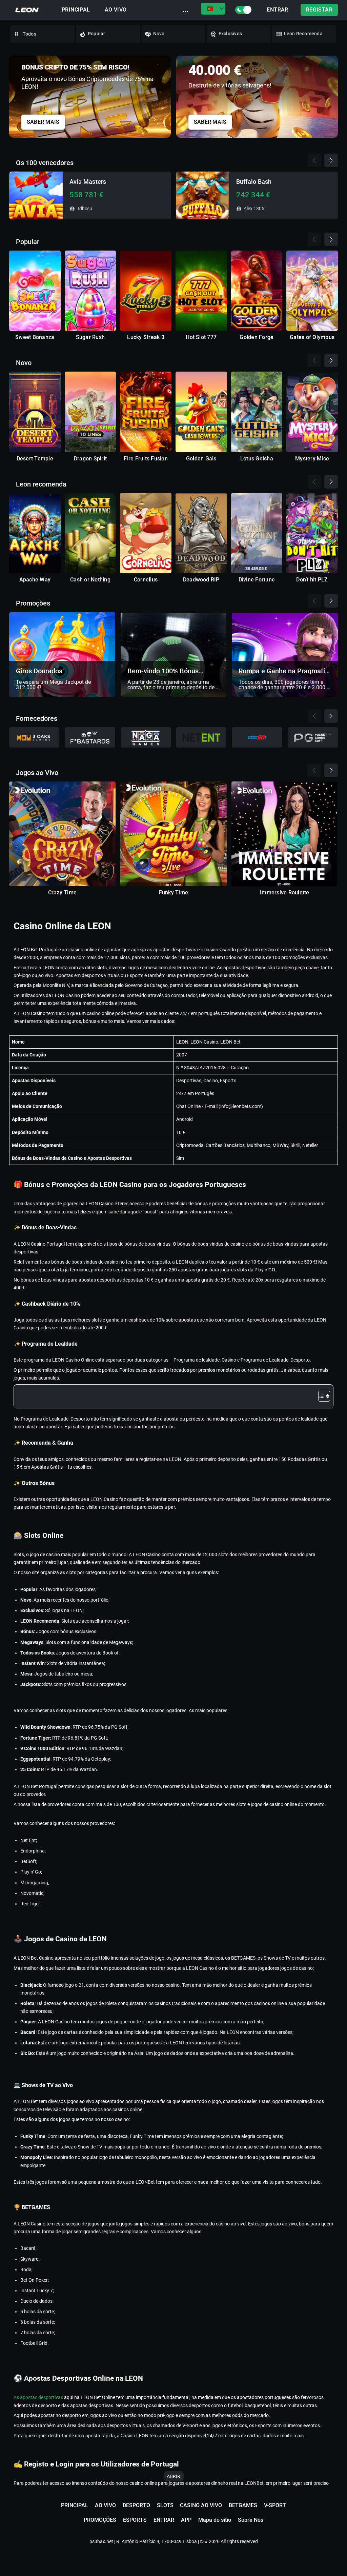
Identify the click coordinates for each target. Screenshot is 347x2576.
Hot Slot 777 (201, 337)
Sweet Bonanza (35, 337)
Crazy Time (62, 893)
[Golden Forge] (257, 291)
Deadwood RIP (201, 580)
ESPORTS (135, 2520)
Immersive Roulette (284, 893)
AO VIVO (116, 10)
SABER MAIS (43, 122)
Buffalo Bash (254, 181)
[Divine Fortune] (257, 533)
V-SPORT (275, 2505)
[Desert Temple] (35, 412)
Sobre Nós (251, 2520)
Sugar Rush (90, 337)
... (185, 9)
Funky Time (173, 893)
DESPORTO (136, 2505)
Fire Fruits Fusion (146, 459)
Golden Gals (201, 459)
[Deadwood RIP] (201, 533)
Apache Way (35, 580)
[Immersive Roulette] (285, 834)
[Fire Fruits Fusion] (146, 412)
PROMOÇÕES (100, 2520)
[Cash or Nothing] (90, 533)
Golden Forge (257, 337)
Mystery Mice (312, 459)
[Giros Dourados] (62, 654)
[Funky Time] (173, 834)
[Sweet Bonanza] (35, 291)
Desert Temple (35, 459)
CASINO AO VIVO (201, 2505)
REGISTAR (319, 10)
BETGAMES (243, 2505)
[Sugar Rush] (90, 291)
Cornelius (146, 580)
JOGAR (36, 195)
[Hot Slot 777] (201, 291)
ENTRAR (277, 10)
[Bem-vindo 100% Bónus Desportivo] (174, 654)
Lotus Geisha (257, 459)
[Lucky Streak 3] (146, 291)
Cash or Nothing (90, 580)
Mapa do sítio (215, 2520)
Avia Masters (88, 181)
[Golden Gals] (201, 412)
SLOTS (165, 2505)
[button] (333, 95)
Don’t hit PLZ (312, 580)
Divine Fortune (257, 580)
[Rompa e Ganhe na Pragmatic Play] (285, 654)
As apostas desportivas (39, 2397)
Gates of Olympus (312, 337)
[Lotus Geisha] (257, 412)
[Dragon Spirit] (90, 412)
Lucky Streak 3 (146, 337)
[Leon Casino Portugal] (27, 10)
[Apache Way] (35, 533)
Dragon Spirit (90, 459)
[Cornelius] (146, 533)
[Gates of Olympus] (312, 291)
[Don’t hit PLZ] (312, 533)
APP (186, 2520)
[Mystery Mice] (312, 412)
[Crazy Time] (62, 834)
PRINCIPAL (76, 10)
